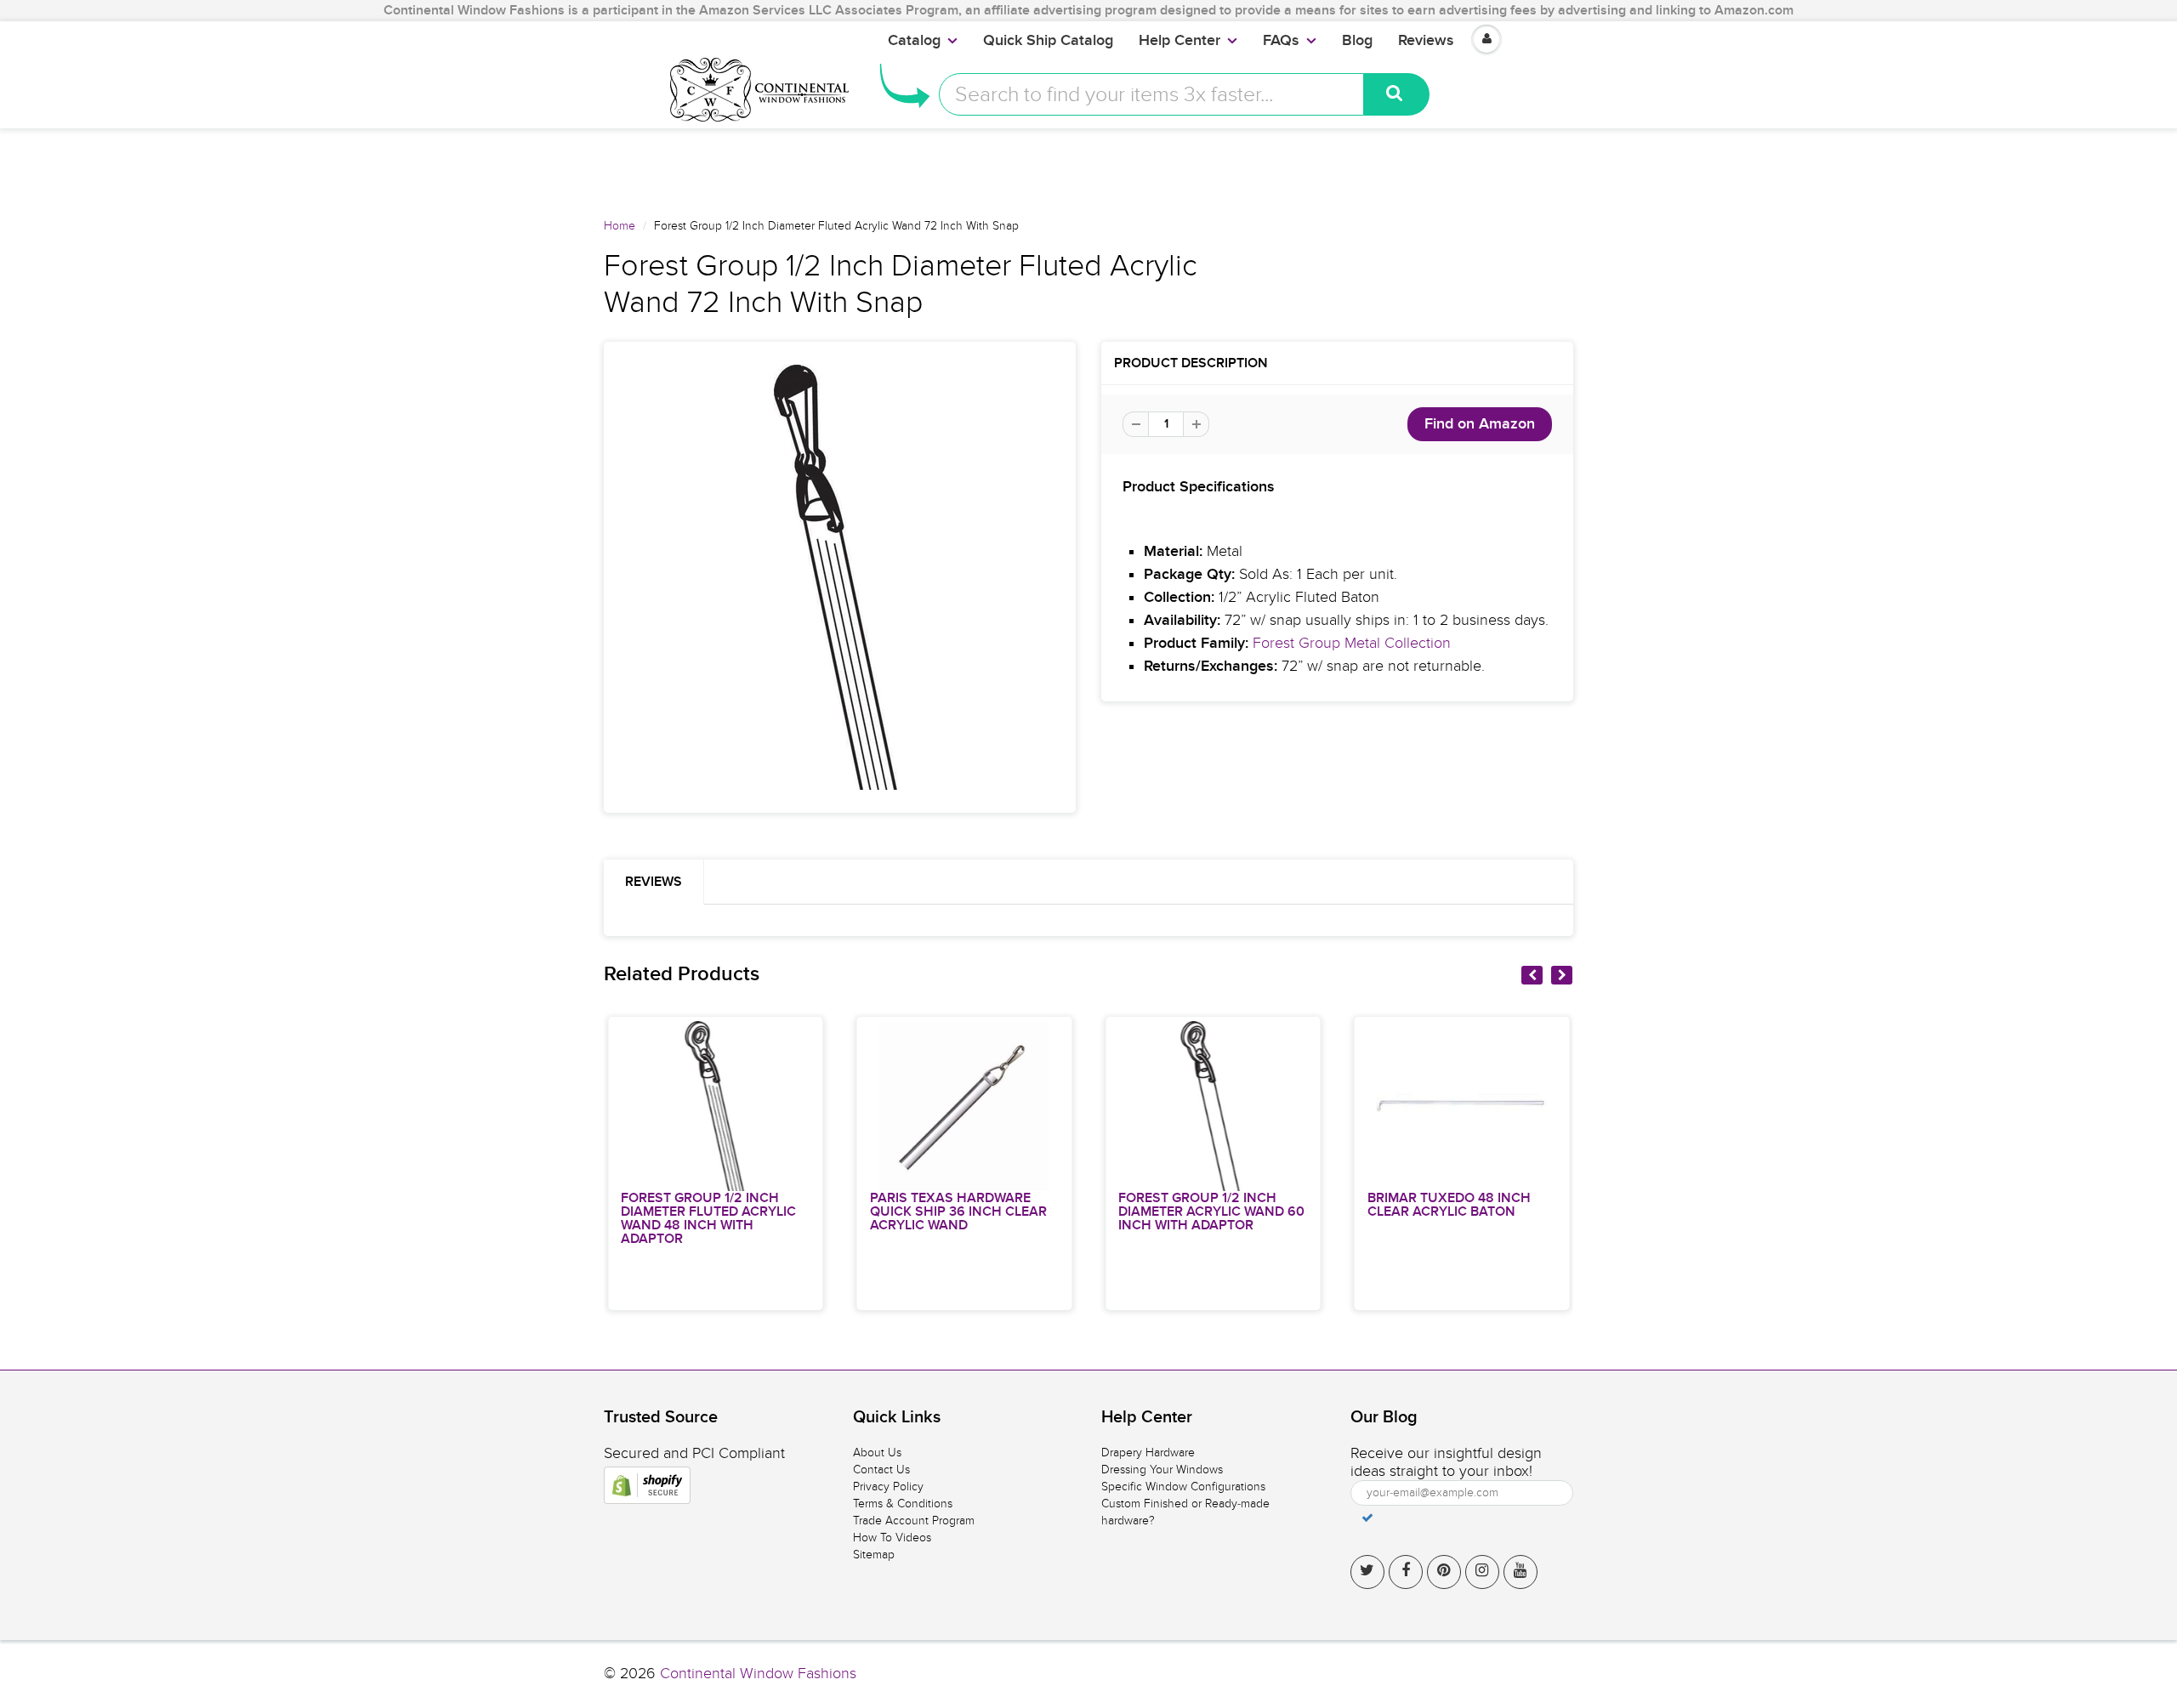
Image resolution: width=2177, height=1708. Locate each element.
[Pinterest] (1444, 1572)
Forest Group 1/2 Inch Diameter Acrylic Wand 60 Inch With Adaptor (1211, 1211)
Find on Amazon (1480, 424)
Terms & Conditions (903, 1504)
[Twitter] (1367, 1572)
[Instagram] (1482, 1572)
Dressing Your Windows (1162, 1470)
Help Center (1179, 41)
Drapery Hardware (1148, 1453)
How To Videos (892, 1538)
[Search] (1397, 94)
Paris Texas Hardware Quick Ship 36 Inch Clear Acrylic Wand (958, 1211)
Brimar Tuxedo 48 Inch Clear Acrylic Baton (1449, 1205)
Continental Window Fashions (758, 1674)
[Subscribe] (1367, 1518)
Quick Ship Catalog (1048, 41)
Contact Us (881, 1470)
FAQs (1281, 41)
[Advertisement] (1088, 167)
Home (620, 226)
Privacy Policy (888, 1487)
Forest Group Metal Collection (1352, 643)
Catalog (914, 41)
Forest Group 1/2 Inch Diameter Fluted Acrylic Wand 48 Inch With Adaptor (708, 1218)
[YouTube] (1520, 1572)
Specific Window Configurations (1183, 1487)
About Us (877, 1453)
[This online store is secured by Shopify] (647, 1485)
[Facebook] (1406, 1572)
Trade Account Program (914, 1521)
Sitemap (874, 1555)
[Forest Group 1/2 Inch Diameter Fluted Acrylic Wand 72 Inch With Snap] (840, 577)
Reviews (1426, 41)
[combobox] (1151, 94)
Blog (1357, 41)
